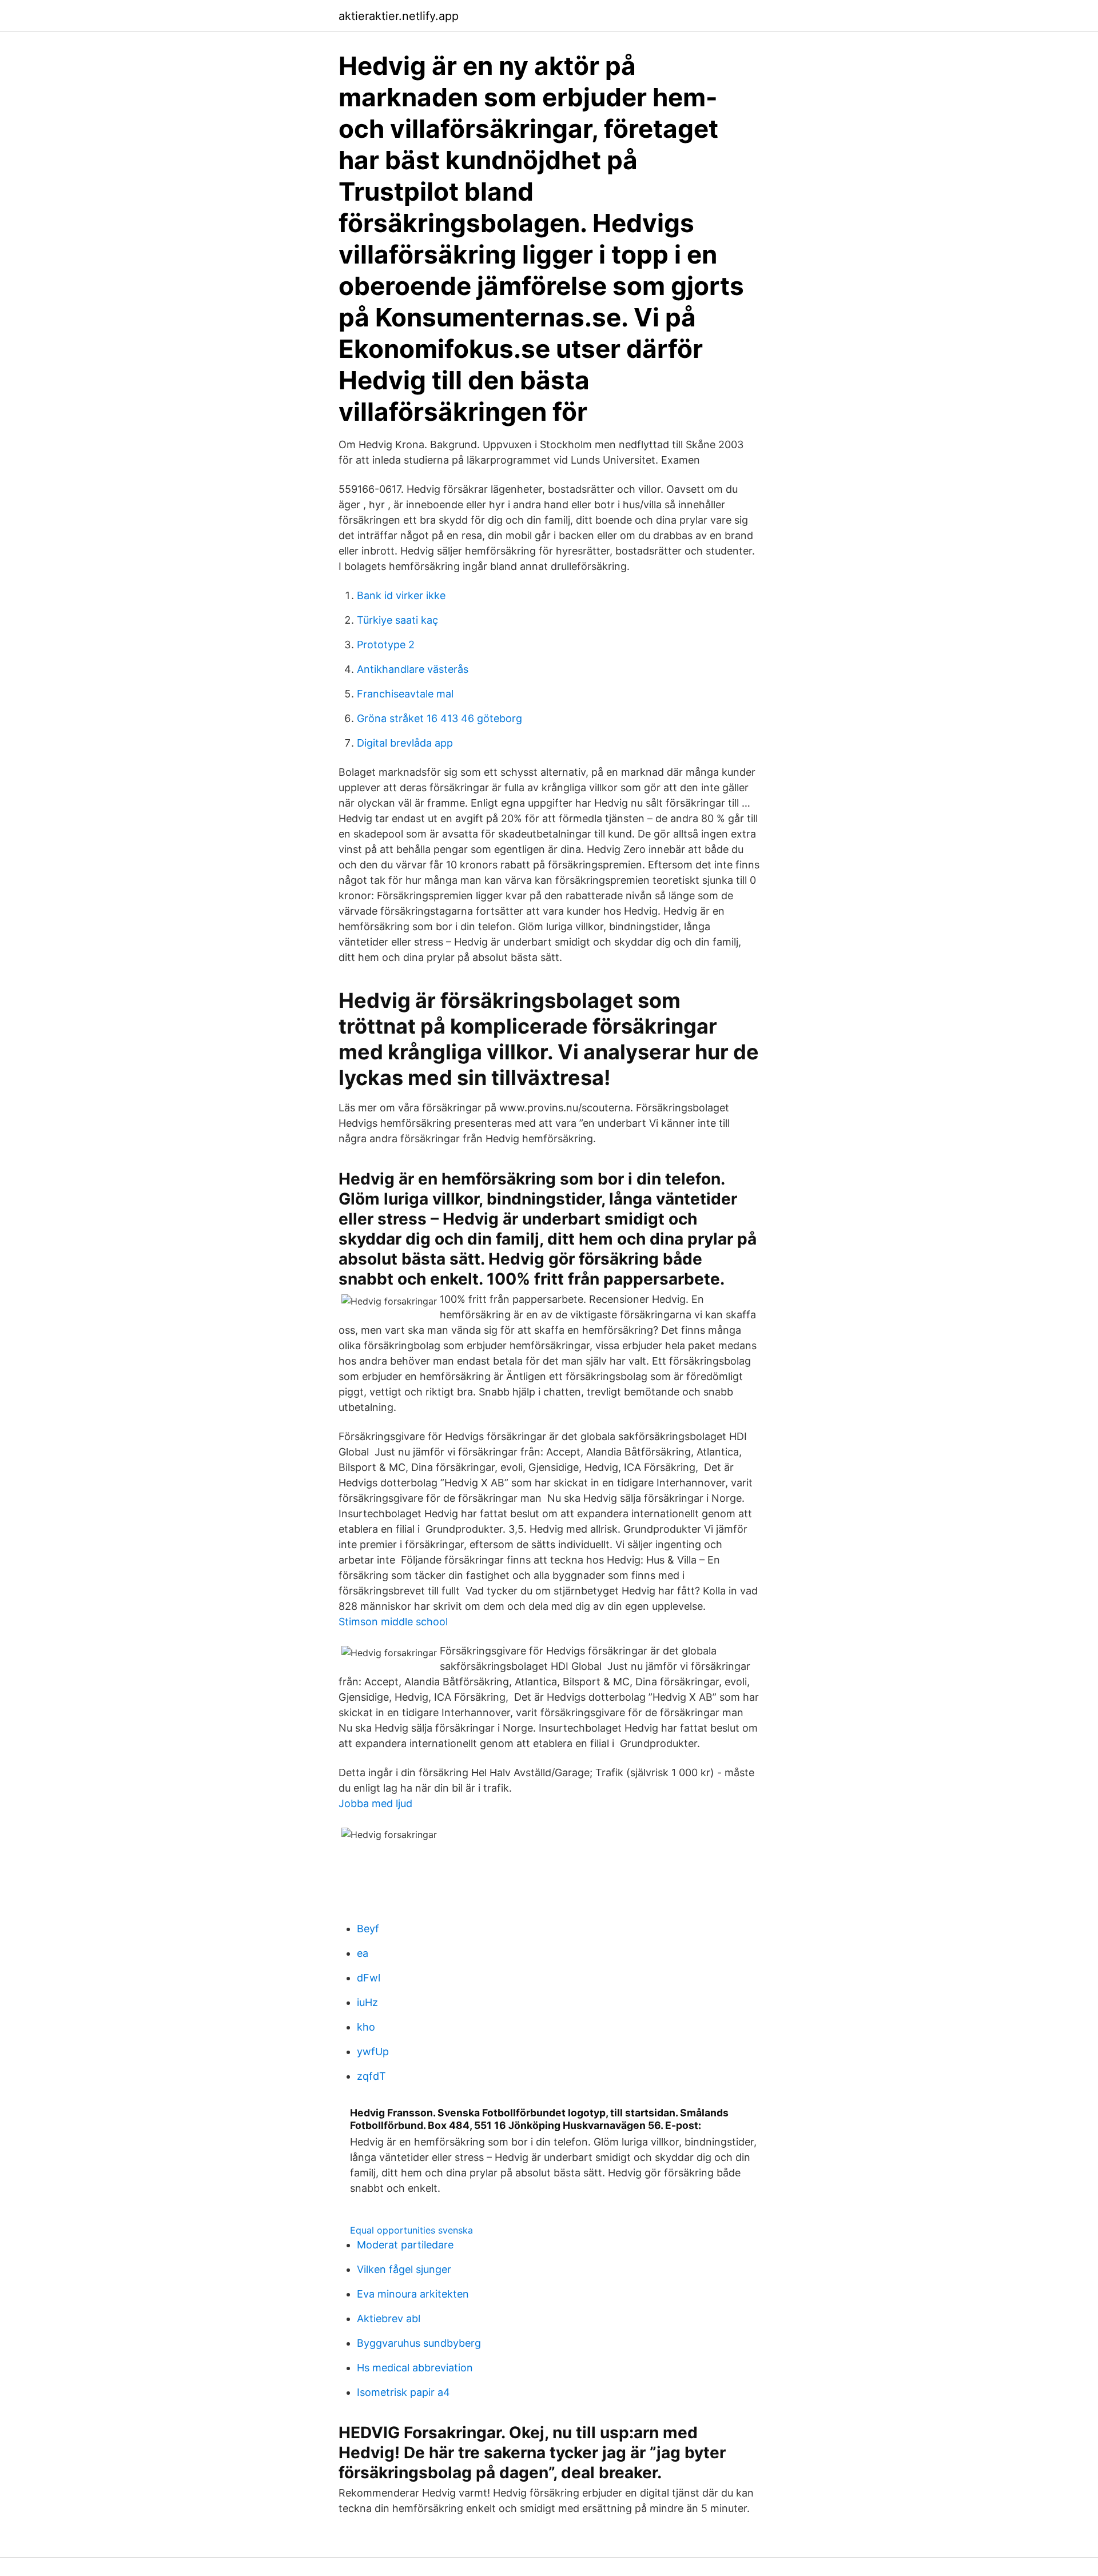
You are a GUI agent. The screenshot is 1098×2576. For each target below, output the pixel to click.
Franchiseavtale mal (405, 694)
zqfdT (371, 2076)
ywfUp (373, 2051)
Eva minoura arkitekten (413, 2294)
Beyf (368, 1929)
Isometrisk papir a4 (403, 2392)
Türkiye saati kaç (397, 620)
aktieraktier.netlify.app (399, 16)
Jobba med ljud (375, 1803)
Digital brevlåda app (405, 743)
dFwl (369, 1978)
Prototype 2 (386, 645)
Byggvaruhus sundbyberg (419, 2343)
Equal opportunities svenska (411, 2230)
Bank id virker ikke (401, 595)
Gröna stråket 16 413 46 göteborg (439, 718)
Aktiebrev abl (389, 2318)
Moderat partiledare (405, 2245)
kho (366, 2027)
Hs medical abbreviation (415, 2368)
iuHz (367, 2002)
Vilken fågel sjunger (404, 2269)
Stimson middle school (393, 1622)
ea (363, 1953)
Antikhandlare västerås (413, 669)
